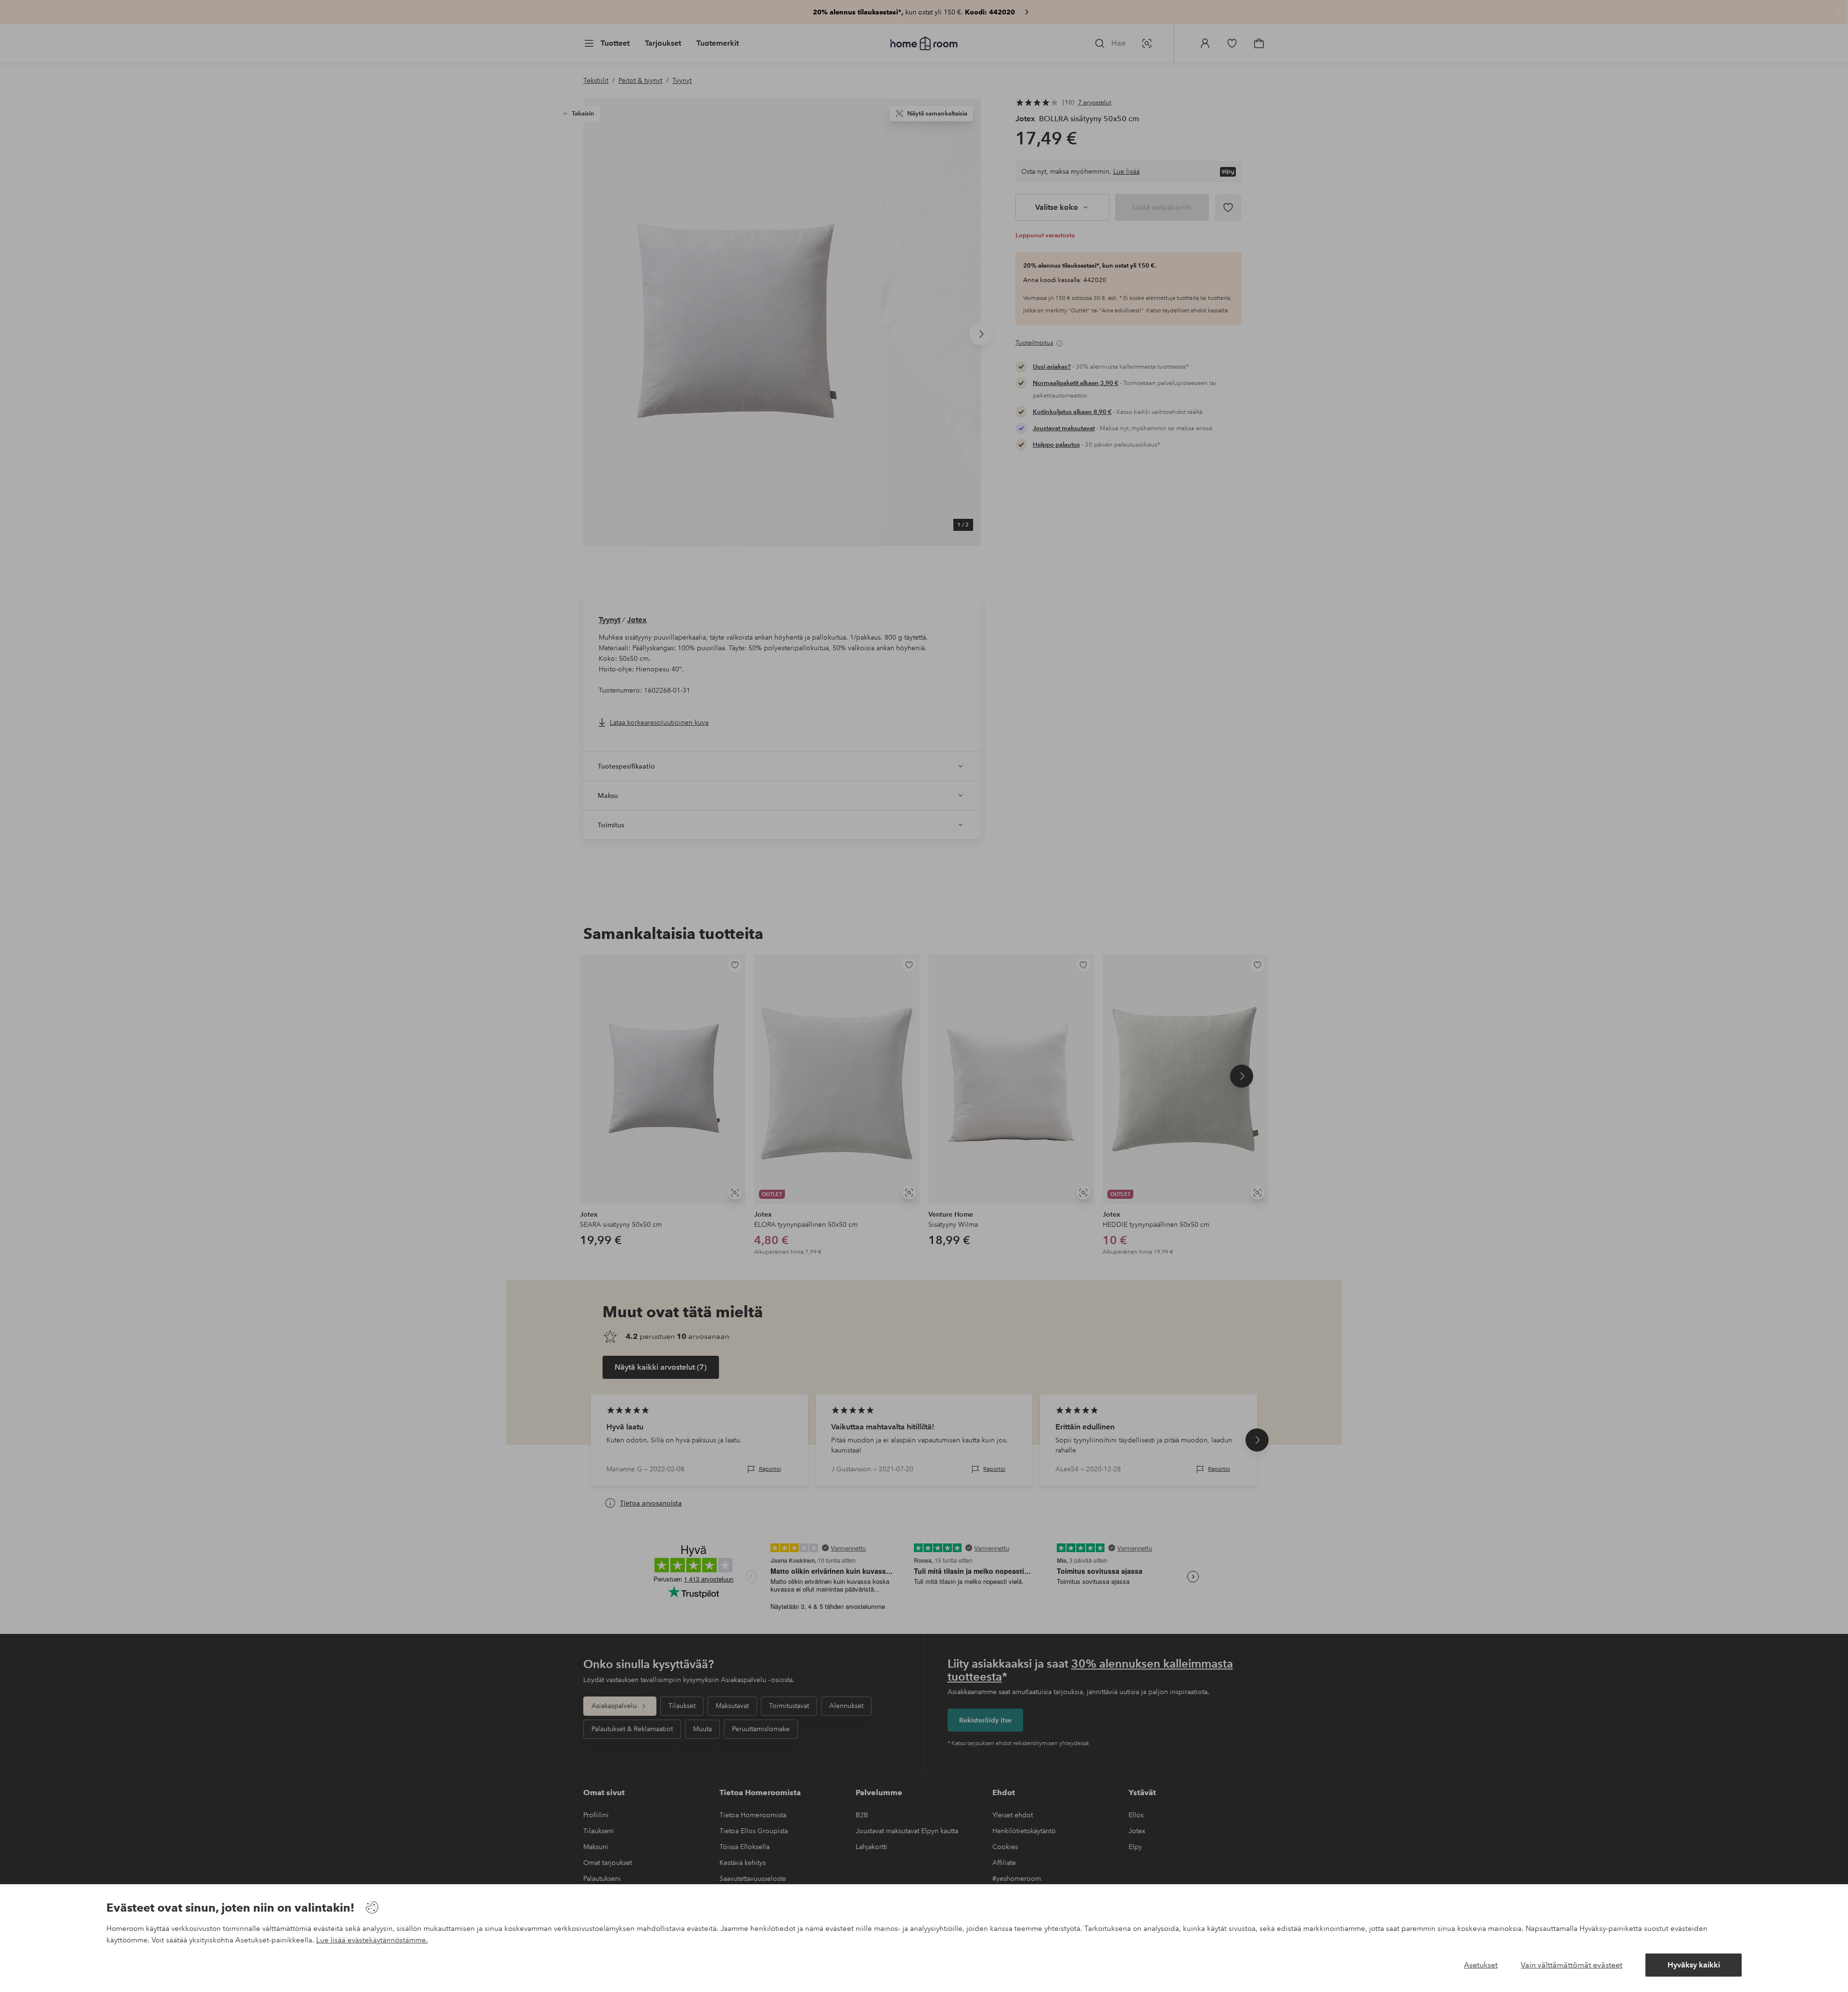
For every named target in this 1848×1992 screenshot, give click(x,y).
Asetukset (1481, 1965)
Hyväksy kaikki (1694, 1965)
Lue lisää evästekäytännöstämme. (372, 1940)
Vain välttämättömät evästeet (1572, 1965)
